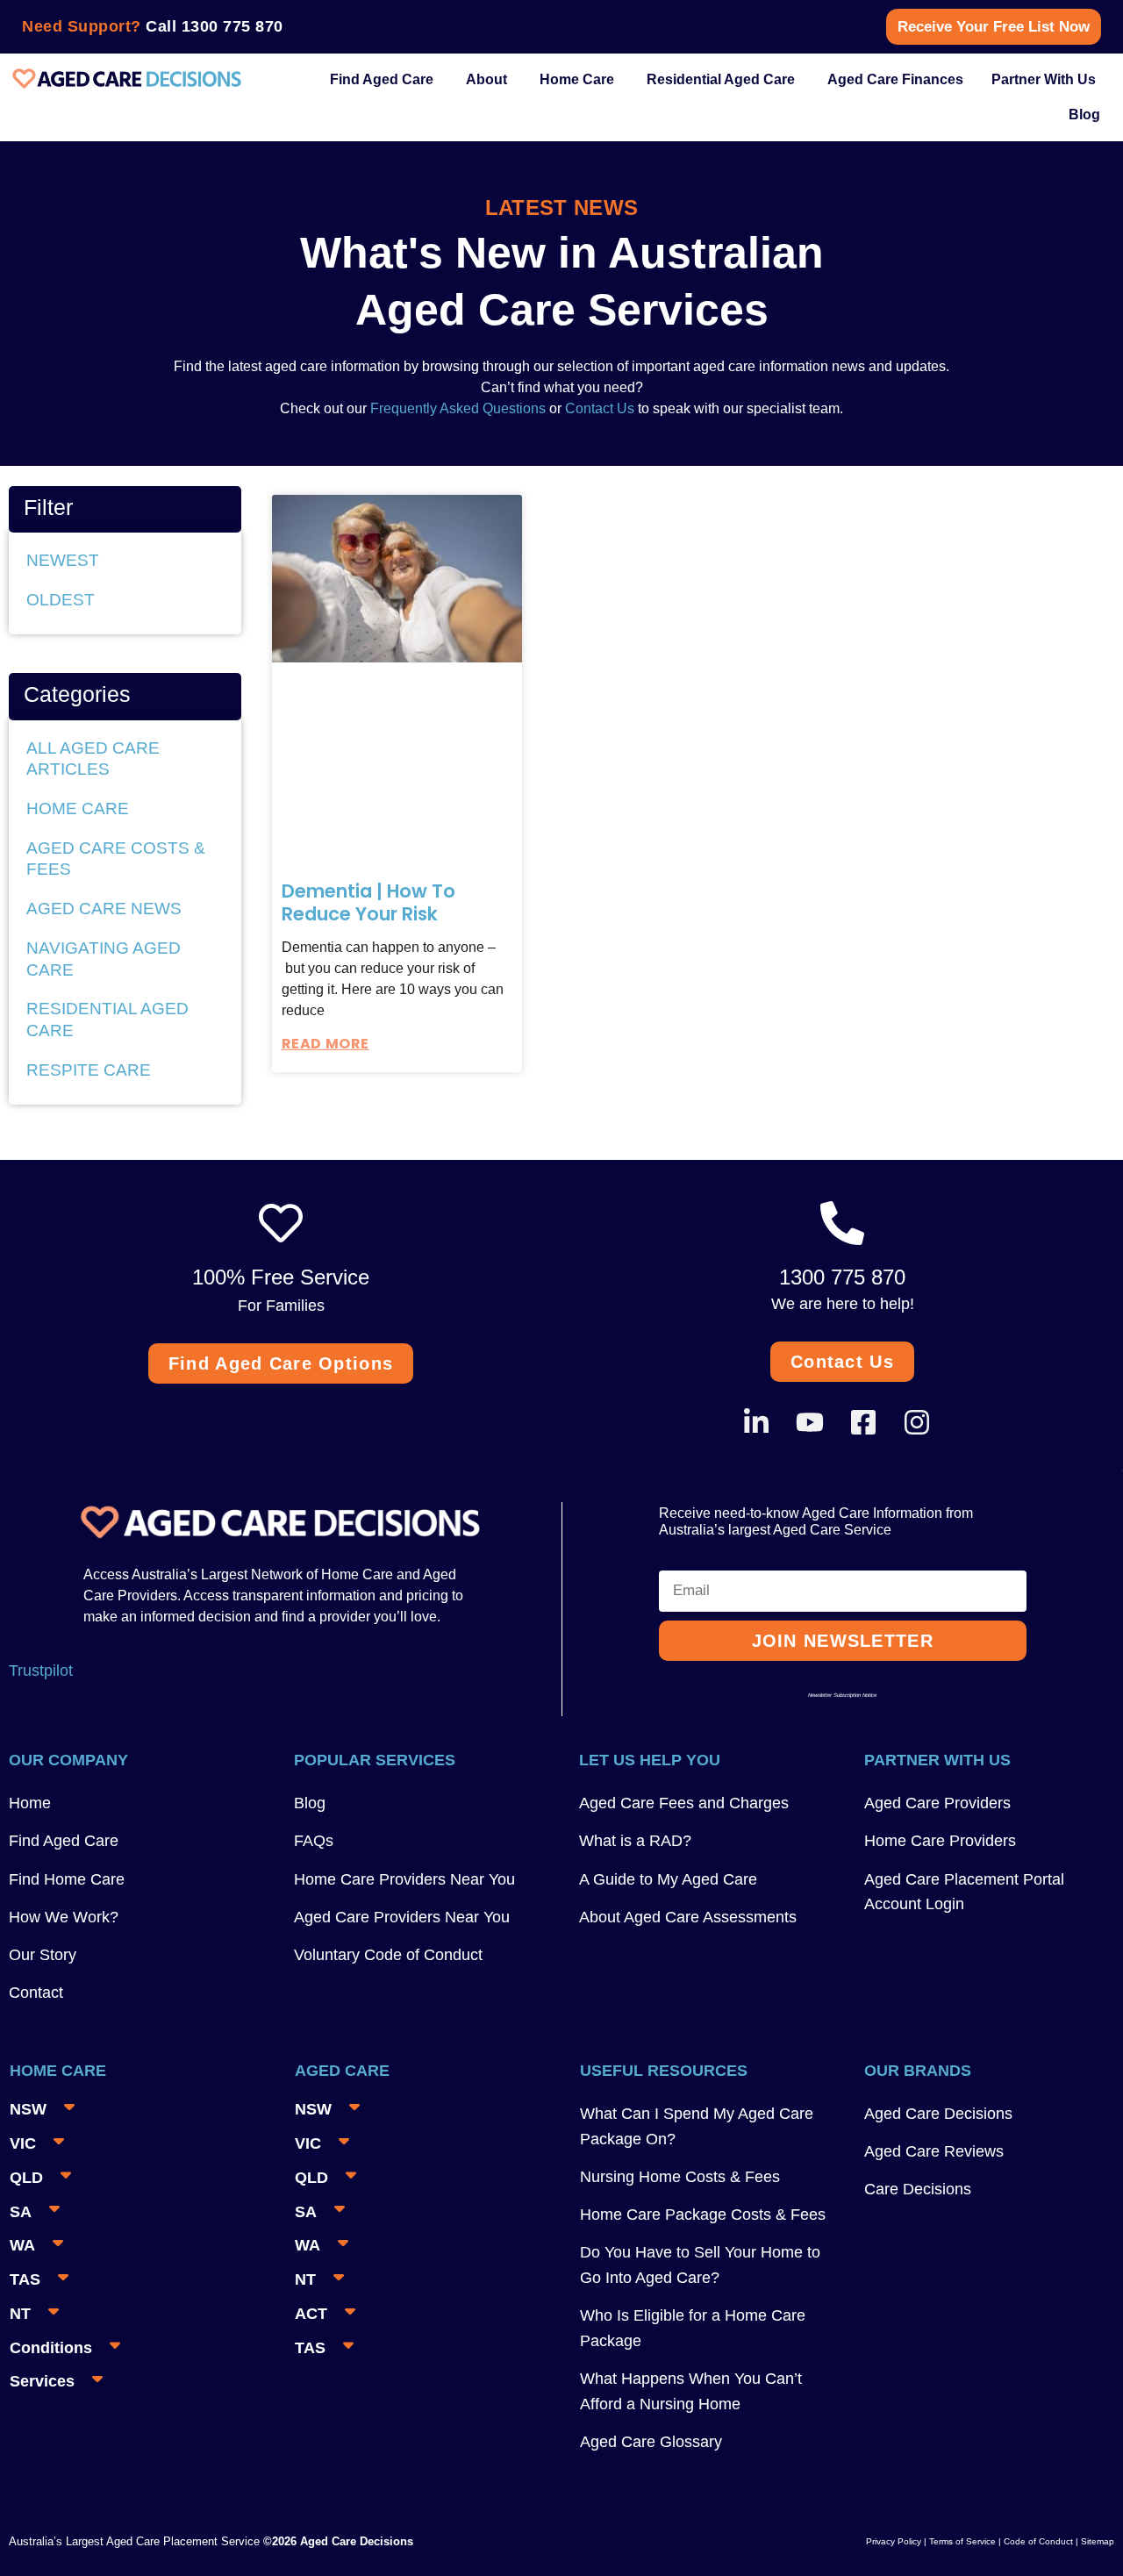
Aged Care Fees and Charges (684, 1803)
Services (42, 2381)
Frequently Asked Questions (456, 408)
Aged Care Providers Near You (402, 1917)
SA (21, 2212)
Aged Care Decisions (938, 2114)
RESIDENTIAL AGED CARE (107, 1020)
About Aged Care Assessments (688, 1917)
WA (22, 2245)
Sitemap (1098, 2541)
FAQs (314, 1841)
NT (20, 2314)
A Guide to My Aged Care (668, 1879)
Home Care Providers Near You (404, 1879)
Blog (310, 1803)
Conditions (51, 2348)
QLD (26, 2178)
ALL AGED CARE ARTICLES (93, 759)
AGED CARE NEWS (104, 909)
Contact (36, 1993)
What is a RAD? (635, 1841)
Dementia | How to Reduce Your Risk (368, 902)
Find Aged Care (64, 1841)
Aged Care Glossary (651, 2442)
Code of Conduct (1037, 2541)
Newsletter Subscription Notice (842, 1695)
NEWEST (63, 560)
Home (30, 1803)
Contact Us (600, 408)
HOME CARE (78, 809)
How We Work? (64, 1917)
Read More (325, 1044)
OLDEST (61, 600)
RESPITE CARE (89, 1070)
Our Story (43, 1955)
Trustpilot (41, 1671)
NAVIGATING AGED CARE (104, 959)
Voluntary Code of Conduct (388, 1955)
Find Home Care (67, 1879)
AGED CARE (342, 2071)
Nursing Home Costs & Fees (680, 2177)
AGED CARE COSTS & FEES (116, 859)
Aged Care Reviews (934, 2151)
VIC (23, 2143)
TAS (25, 2279)
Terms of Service (962, 2541)
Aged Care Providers (937, 1803)
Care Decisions (918, 2189)
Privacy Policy (894, 2541)
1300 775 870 (232, 26)
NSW (28, 2109)
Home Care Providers (940, 1841)
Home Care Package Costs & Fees (703, 2215)
